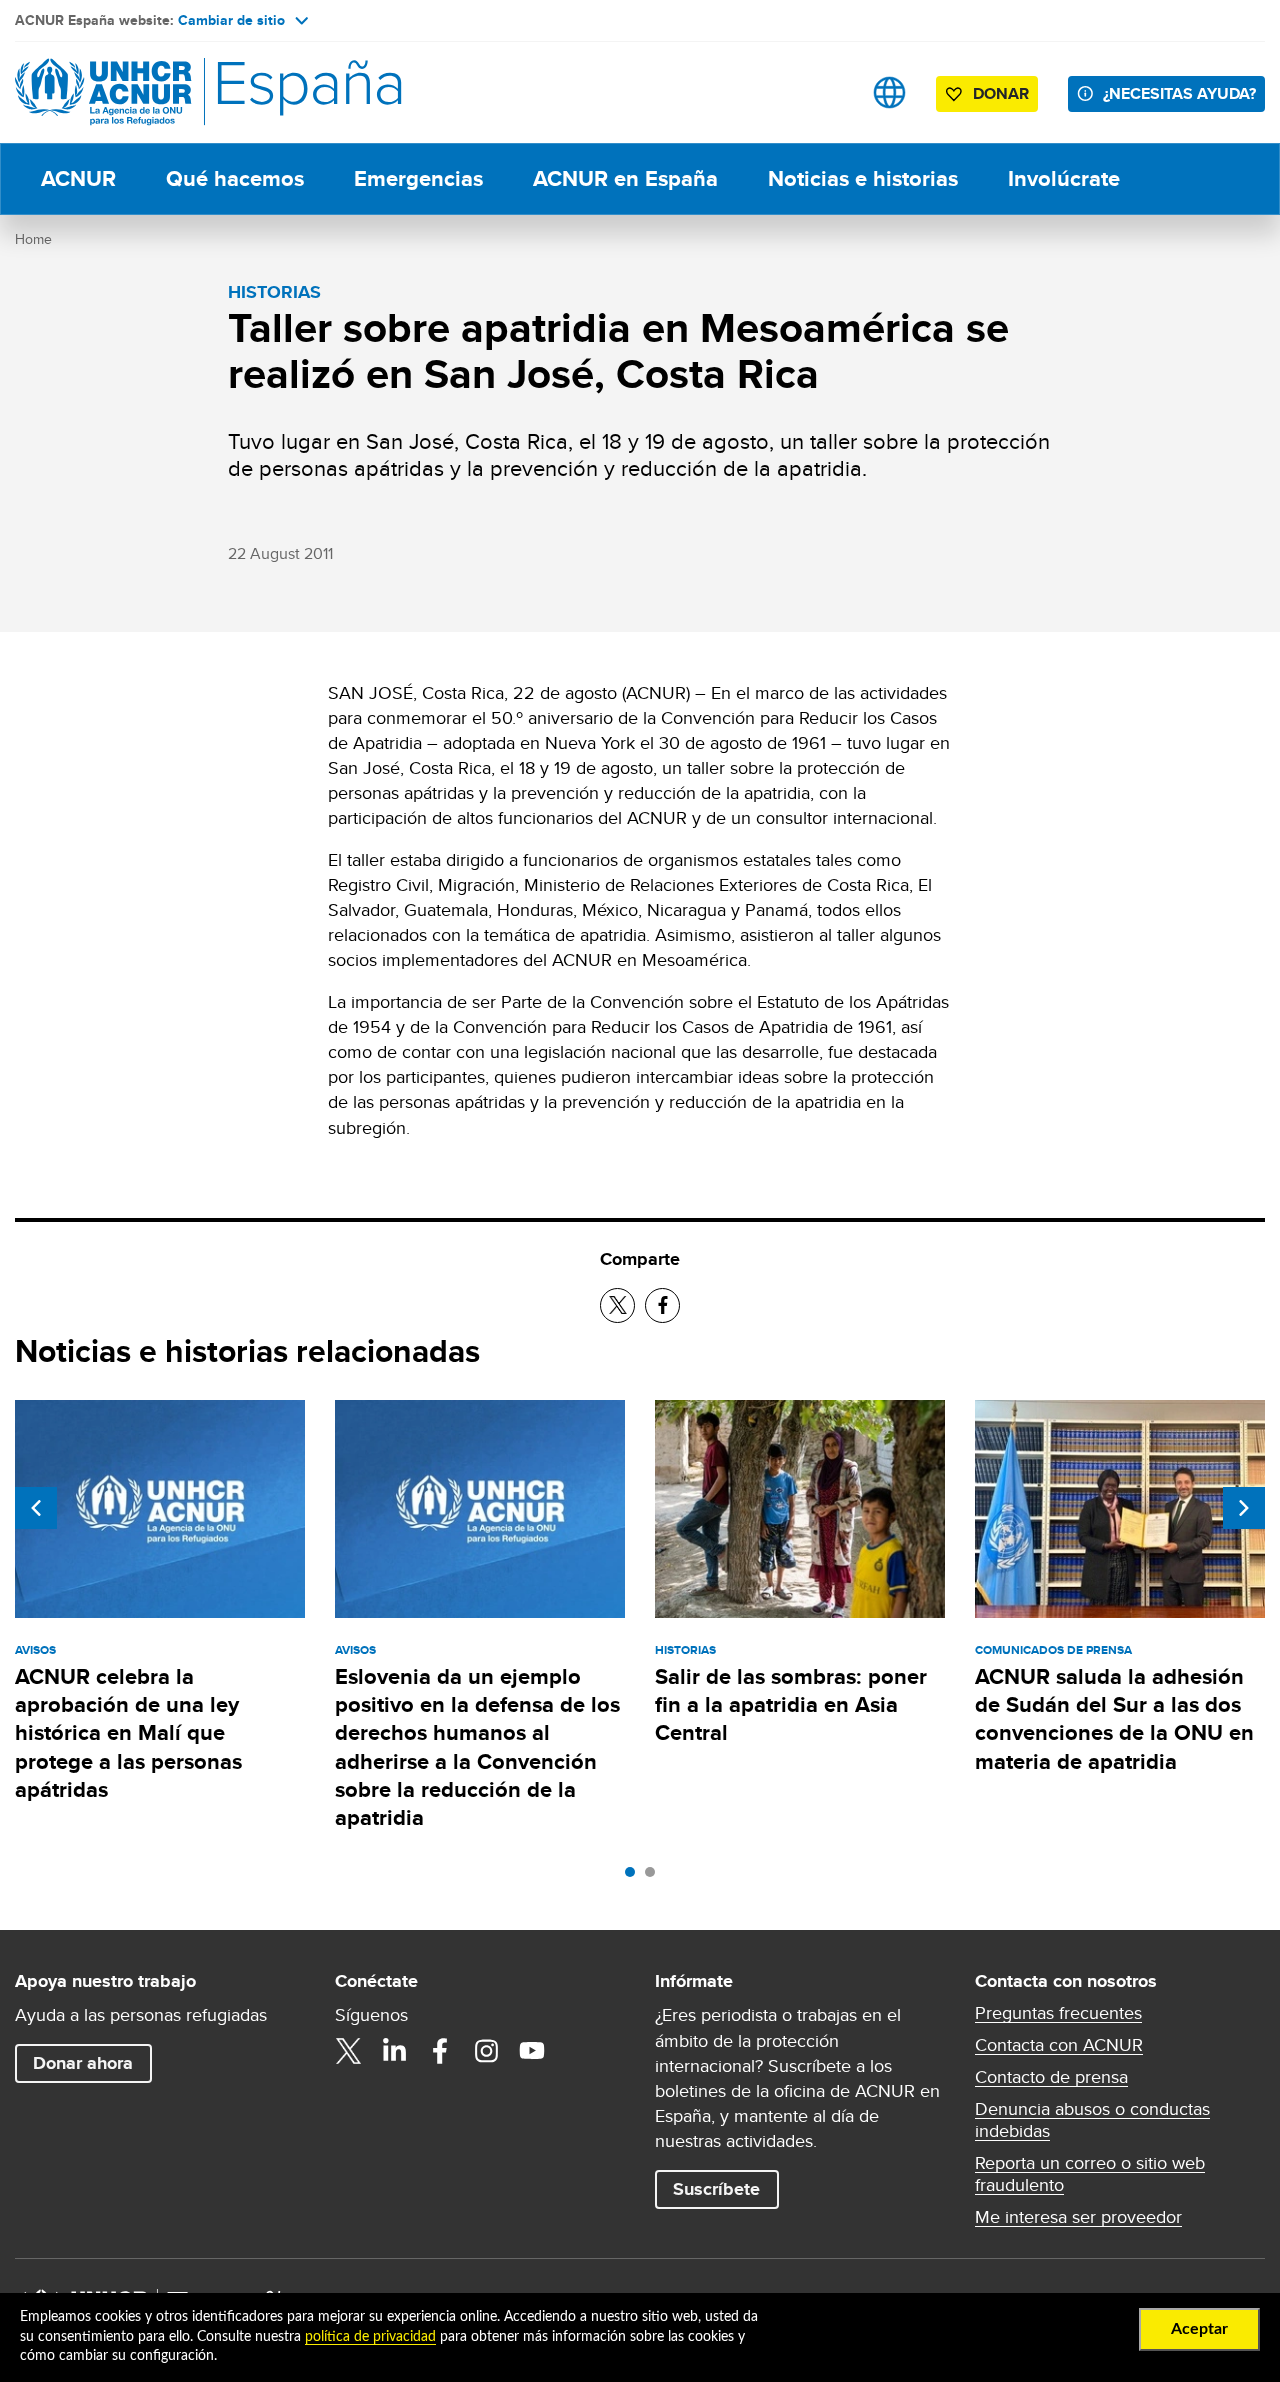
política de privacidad (370, 2337)
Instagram (486, 2051)
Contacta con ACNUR (1059, 2045)
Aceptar (1199, 2329)
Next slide (1244, 1508)
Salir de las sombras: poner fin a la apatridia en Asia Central (791, 1705)
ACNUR (78, 178)
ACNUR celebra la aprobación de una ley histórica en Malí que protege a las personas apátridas (128, 1733)
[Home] (155, 92)
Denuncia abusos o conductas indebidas (1092, 2120)
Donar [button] (1001, 93)
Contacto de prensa (1051, 2077)
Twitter (348, 2051)
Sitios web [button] (889, 92)
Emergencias (418, 178)
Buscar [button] (826, 92)
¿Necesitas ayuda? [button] (1179, 93)
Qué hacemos (235, 178)
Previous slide (36, 1508)
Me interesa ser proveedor (1078, 2217)
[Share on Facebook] (662, 1305)
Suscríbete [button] (716, 2189)
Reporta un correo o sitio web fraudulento (1090, 2174)
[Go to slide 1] (635, 1877)
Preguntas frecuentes (1058, 2013)
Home (33, 239)
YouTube (532, 2051)
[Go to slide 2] (655, 1877)
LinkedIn (394, 2051)
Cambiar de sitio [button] (231, 20)
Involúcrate (1064, 178)
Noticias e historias (863, 178)
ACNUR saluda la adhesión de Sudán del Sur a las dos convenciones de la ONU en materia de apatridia (1114, 1719)
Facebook (440, 2051)
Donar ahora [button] (83, 2063)
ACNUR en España (625, 178)
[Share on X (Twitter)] (617, 1305)
